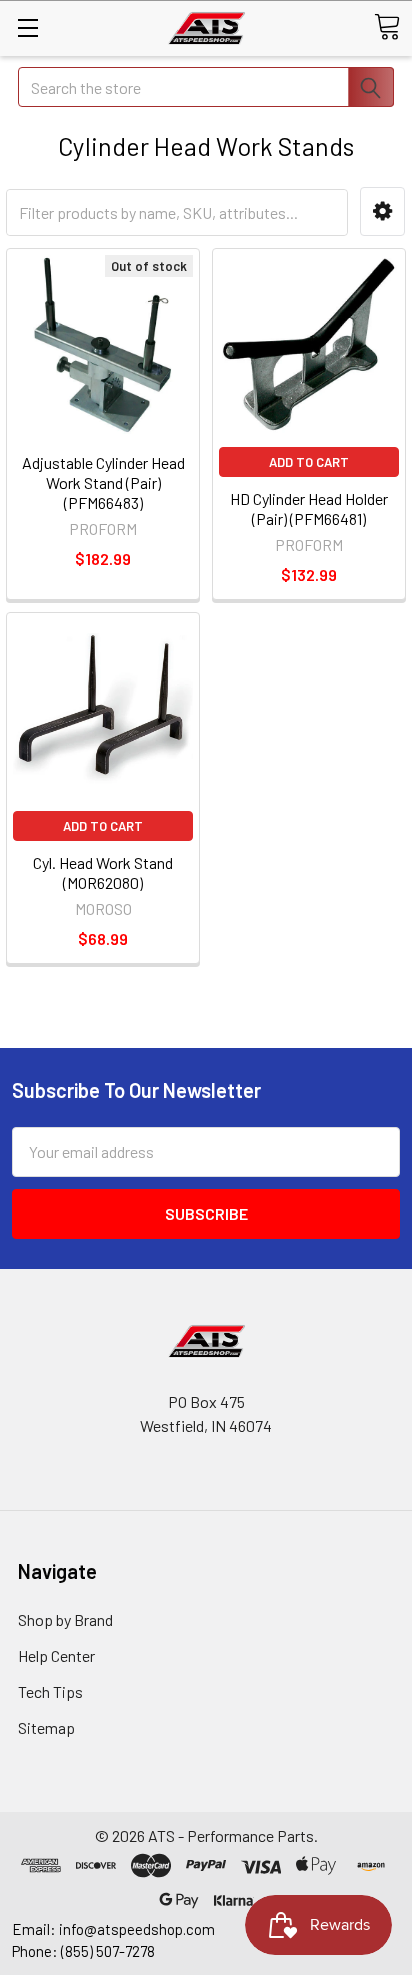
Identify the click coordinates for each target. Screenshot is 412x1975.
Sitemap (46, 1727)
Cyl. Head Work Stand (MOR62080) (103, 872)
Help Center (56, 1655)
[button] (382, 211)
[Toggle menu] (27, 27)
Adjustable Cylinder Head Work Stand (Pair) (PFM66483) (103, 482)
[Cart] (387, 27)
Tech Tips (50, 1691)
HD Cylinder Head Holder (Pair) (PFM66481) (309, 508)
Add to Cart (309, 462)
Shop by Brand (65, 1619)
